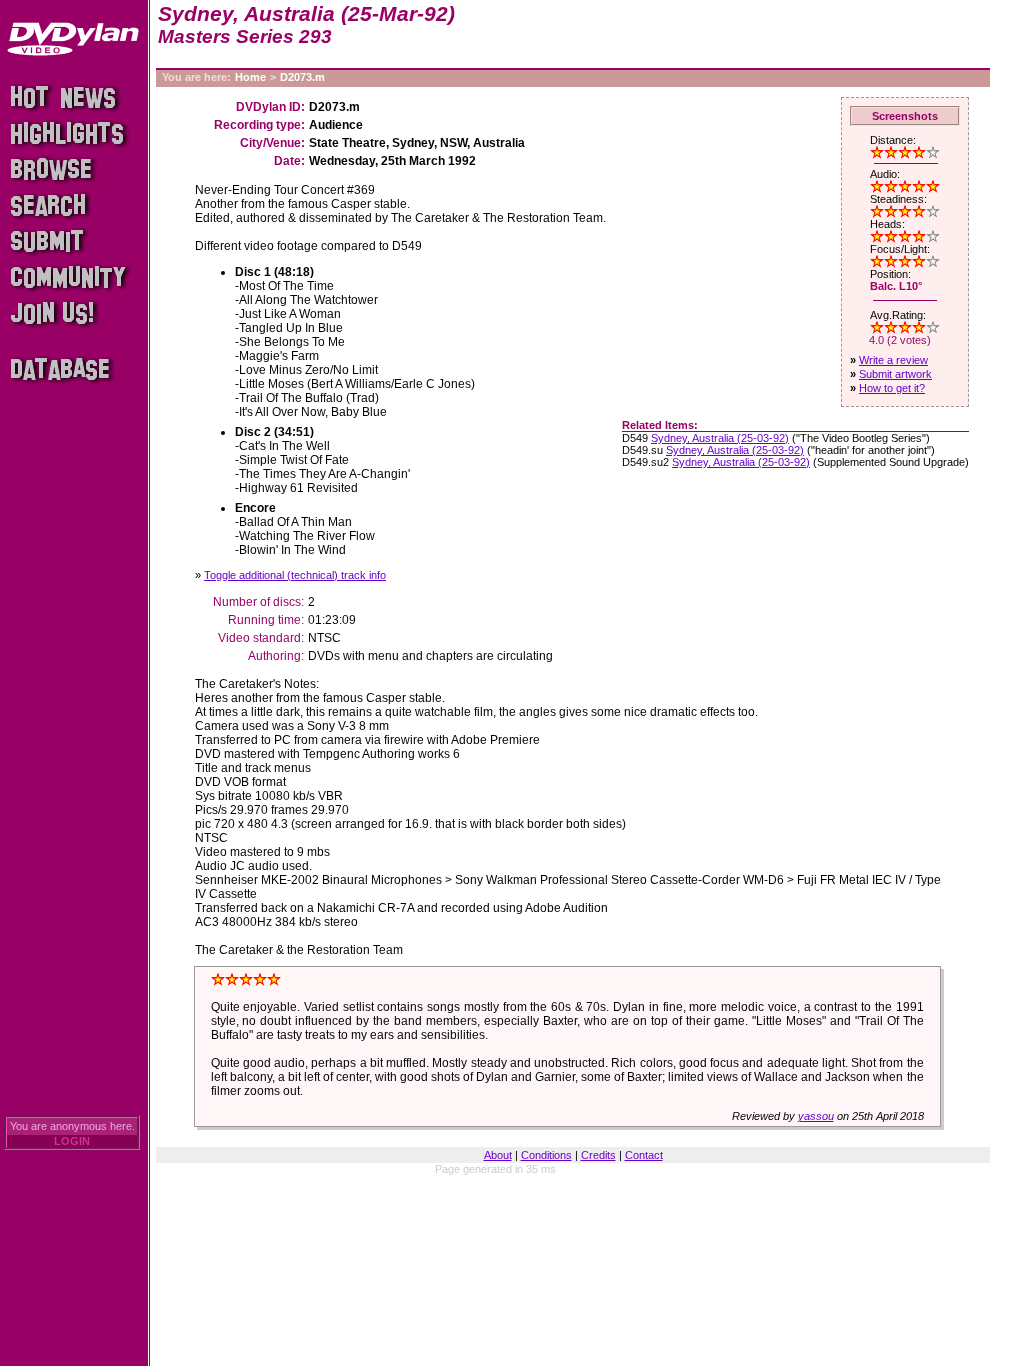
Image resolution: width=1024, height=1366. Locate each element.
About (498, 1155)
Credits (598, 1155)
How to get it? (892, 388)
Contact (644, 1155)
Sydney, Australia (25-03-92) (720, 438)
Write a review (893, 360)
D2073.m (302, 77)
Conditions (546, 1155)
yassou (816, 1116)
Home (250, 77)
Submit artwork (895, 374)
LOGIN (72, 1141)
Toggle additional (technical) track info (295, 575)
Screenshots (905, 116)
